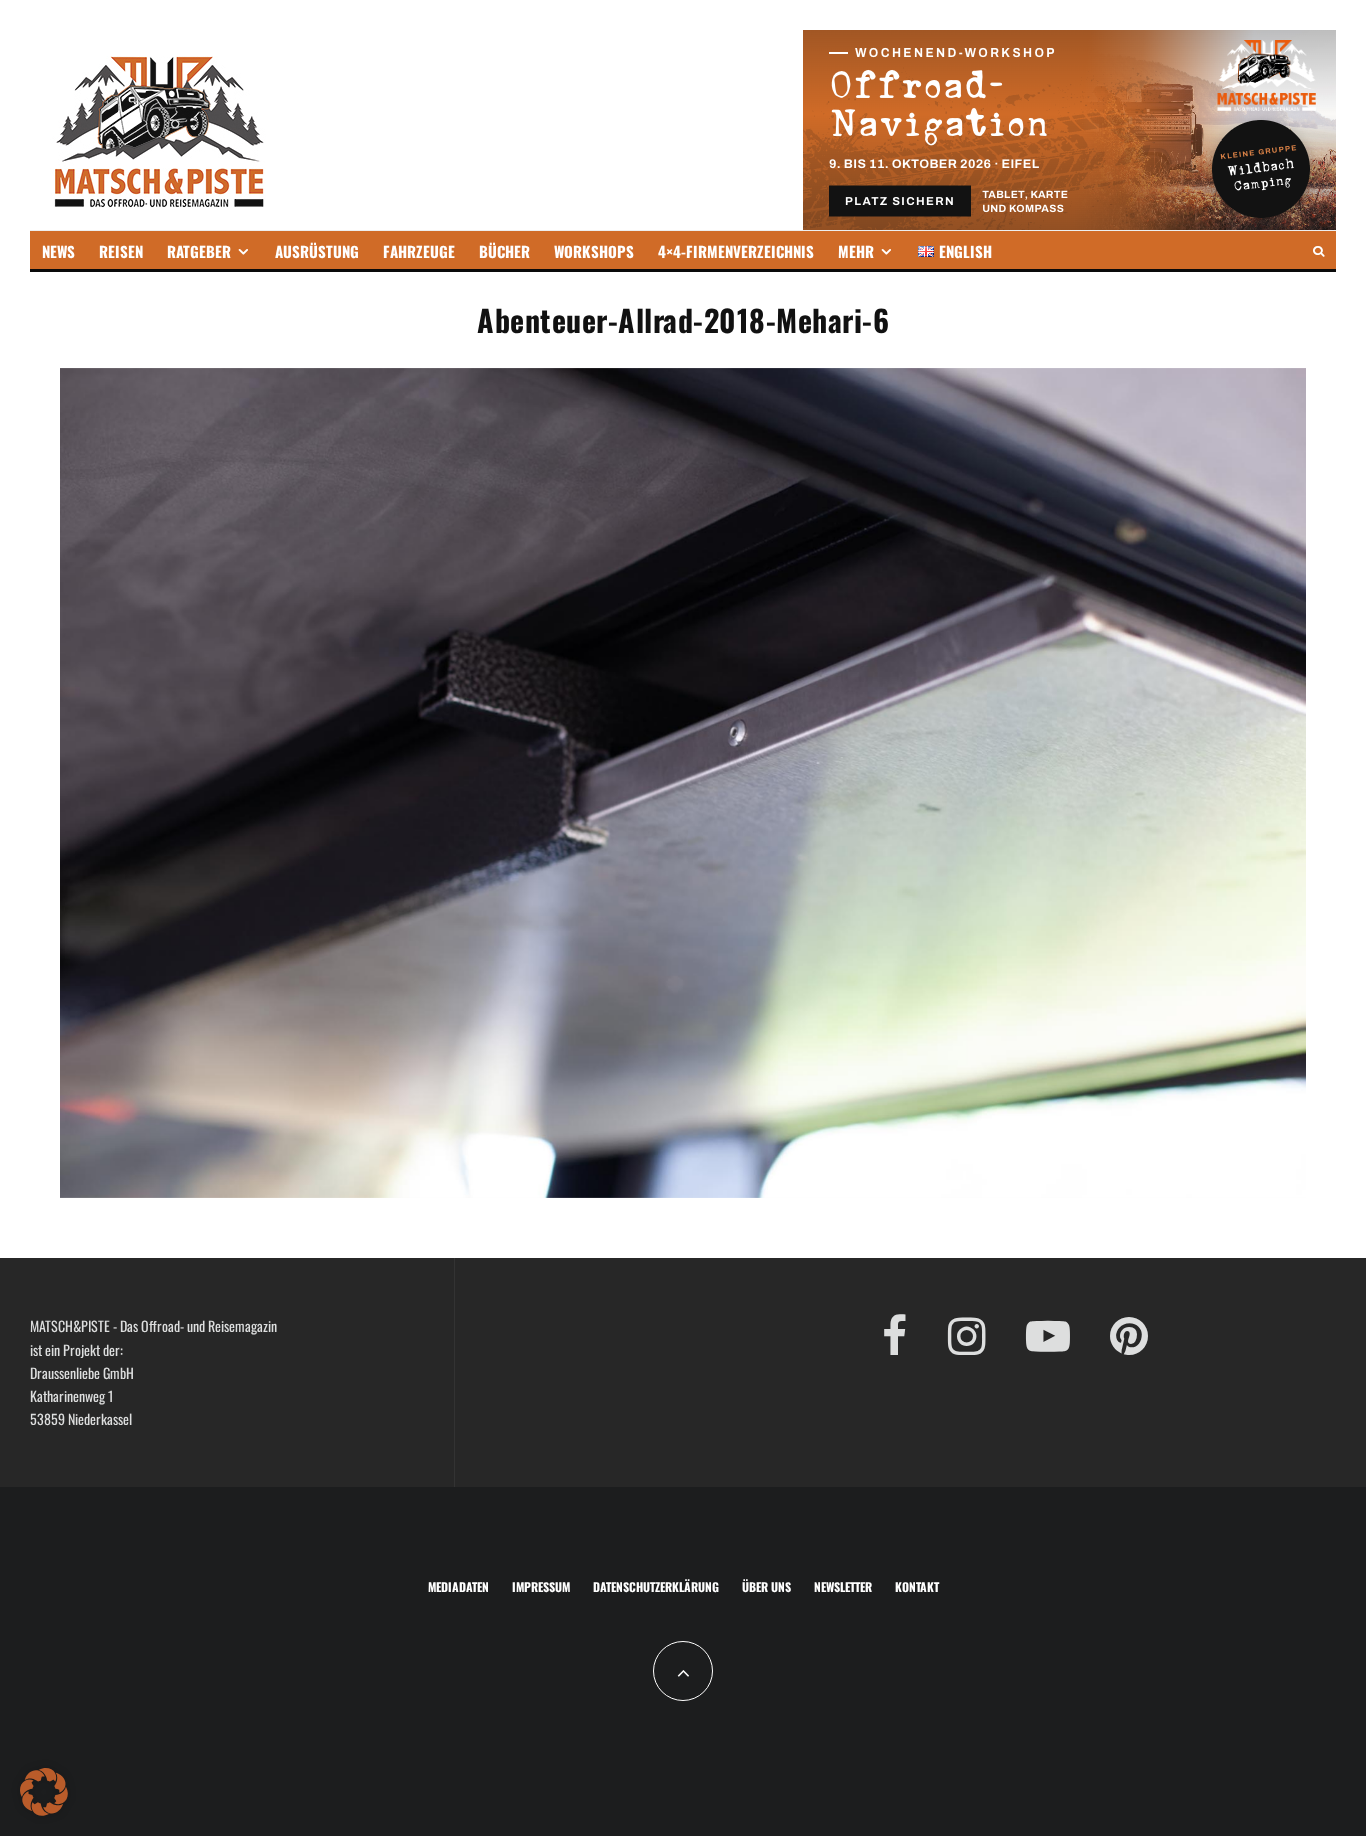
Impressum (541, 1586)
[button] (44, 1792)
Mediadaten (458, 1586)
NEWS (58, 251)
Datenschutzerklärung (656, 1586)
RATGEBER (199, 251)
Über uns (766, 1586)
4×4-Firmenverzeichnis (736, 251)
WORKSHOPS (594, 251)
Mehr (856, 251)
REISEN (121, 251)
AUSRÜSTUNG (317, 251)
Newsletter (843, 1586)
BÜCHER (504, 251)
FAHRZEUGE (419, 251)
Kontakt (917, 1586)
